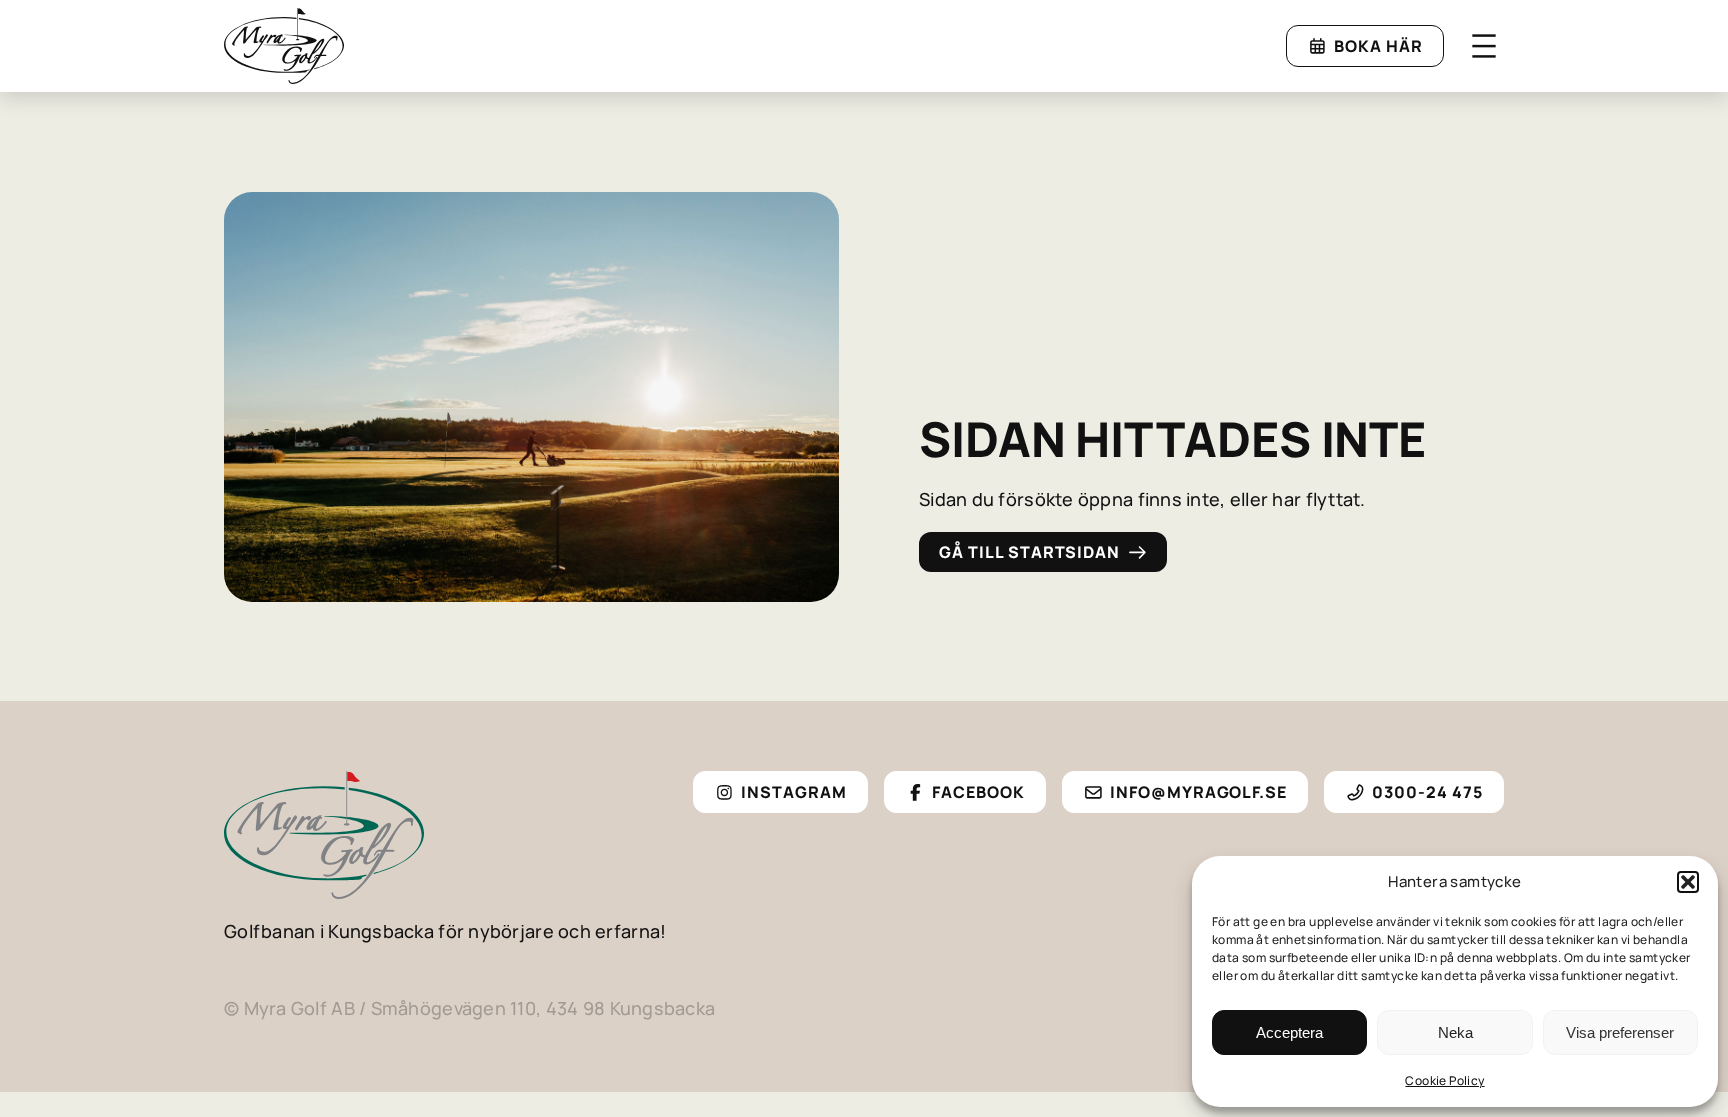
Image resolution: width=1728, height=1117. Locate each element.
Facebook (978, 792)
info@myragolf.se (1198, 792)
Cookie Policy (1444, 1080)
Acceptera (1289, 1032)
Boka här (1378, 46)
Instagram (794, 792)
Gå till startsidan (1029, 552)
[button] (1688, 882)
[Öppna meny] (1484, 46)
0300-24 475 (1427, 792)
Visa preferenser (1620, 1032)
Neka (1455, 1032)
